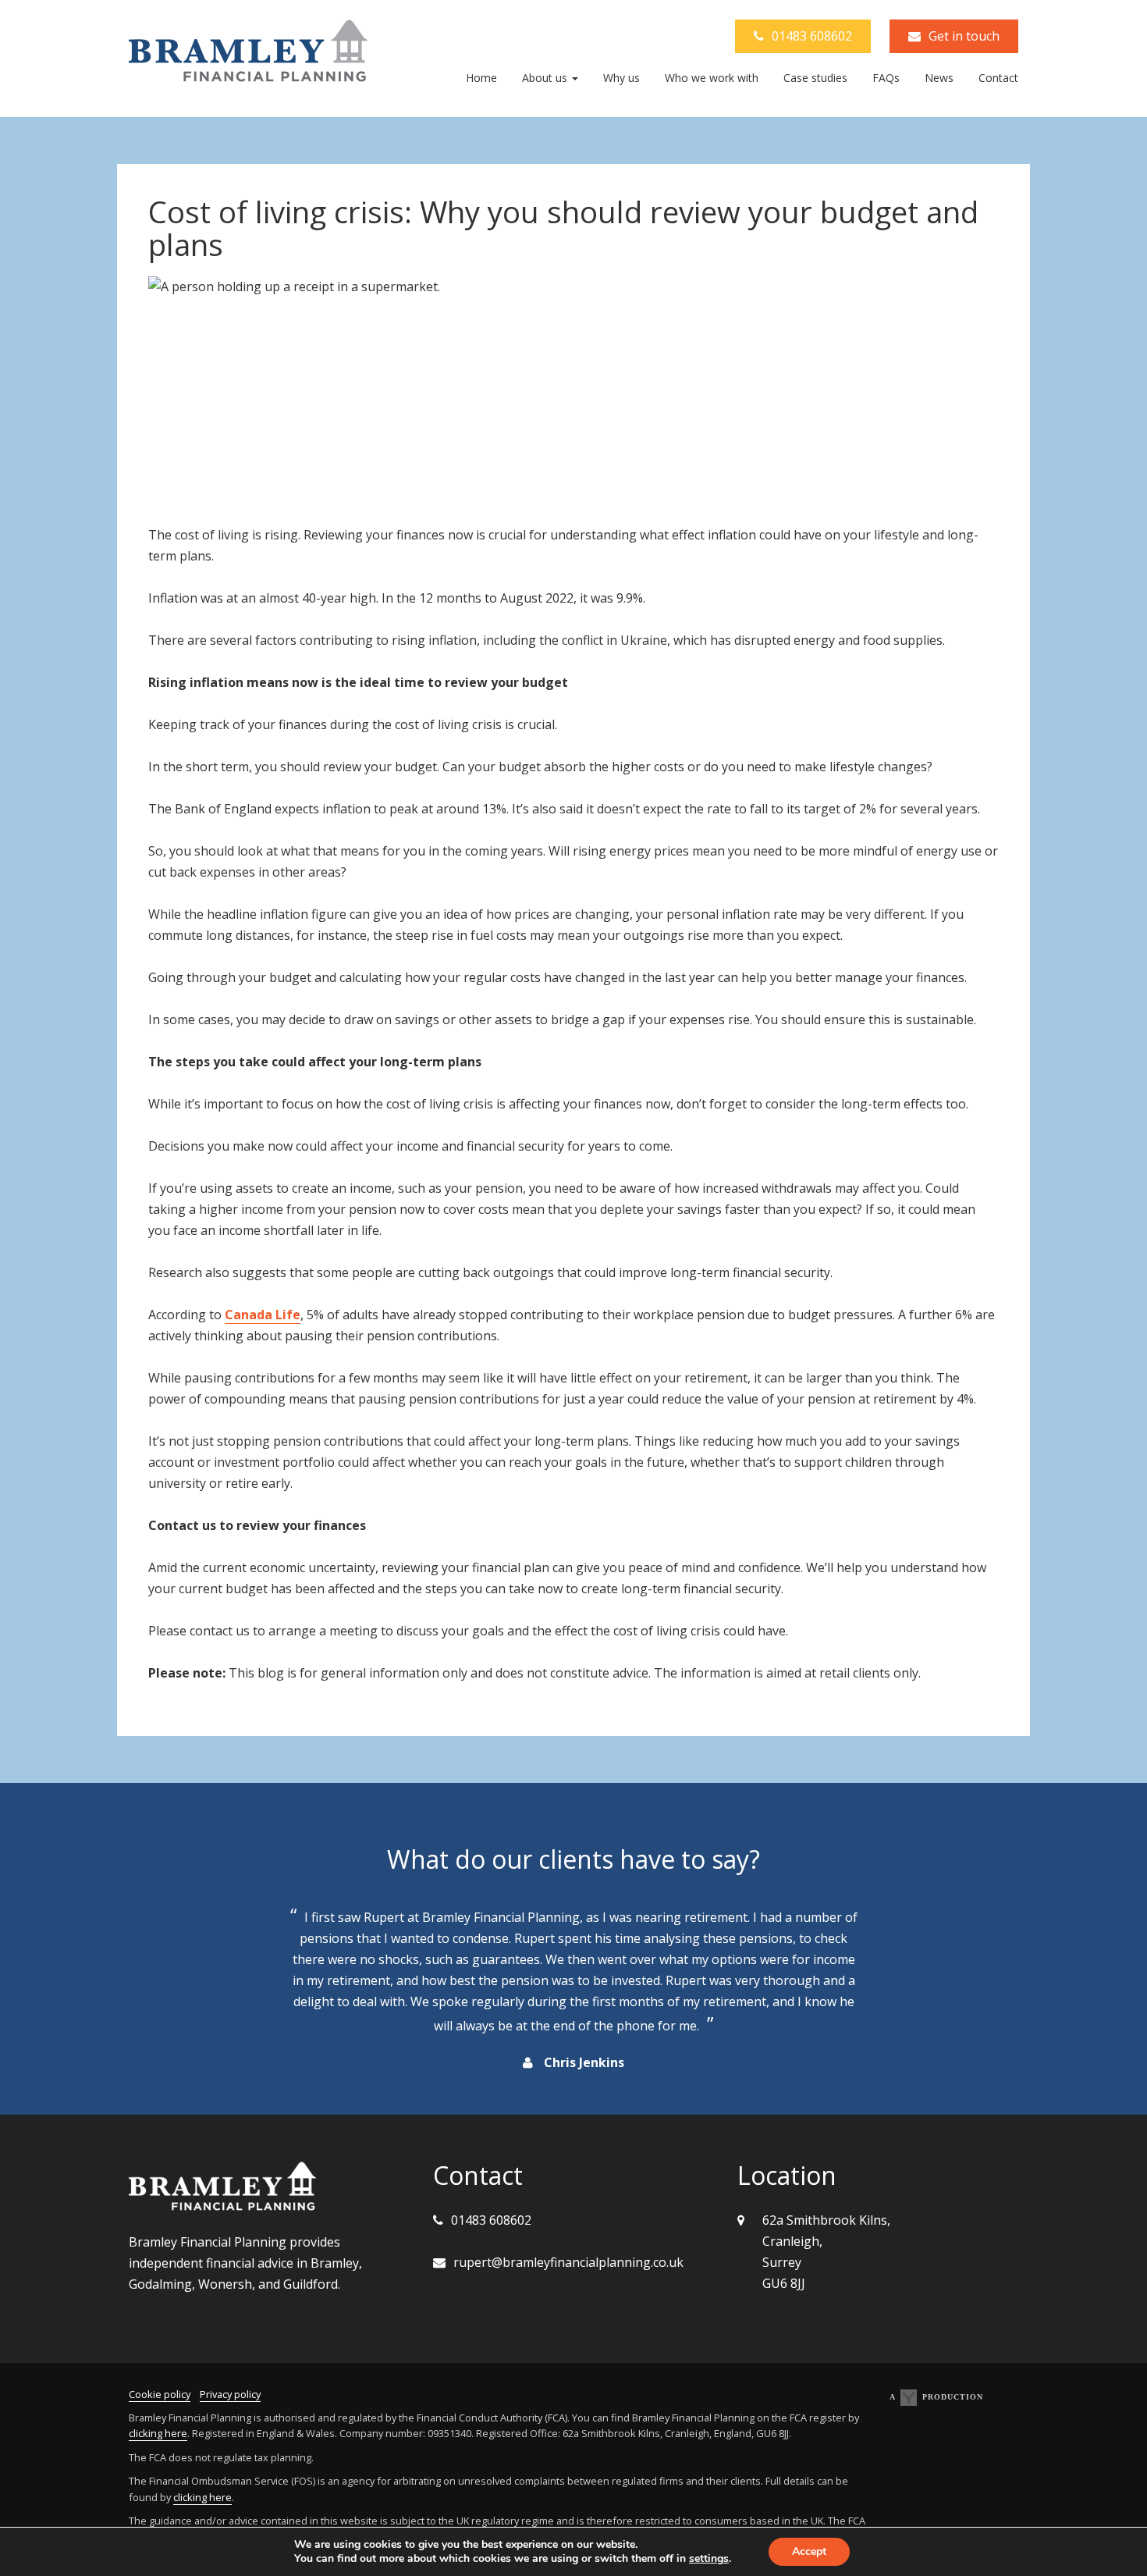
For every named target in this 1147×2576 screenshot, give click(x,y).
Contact (998, 78)
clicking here (158, 2433)
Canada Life (263, 1315)
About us (546, 78)
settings (709, 2559)
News (939, 78)
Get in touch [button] (964, 36)
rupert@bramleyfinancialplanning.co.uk (568, 2262)
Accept (809, 2551)
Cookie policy (160, 2394)
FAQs (886, 78)
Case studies (815, 78)
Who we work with (712, 78)
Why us (621, 78)
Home (481, 78)
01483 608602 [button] (812, 36)
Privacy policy (230, 2394)
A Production (936, 2397)
